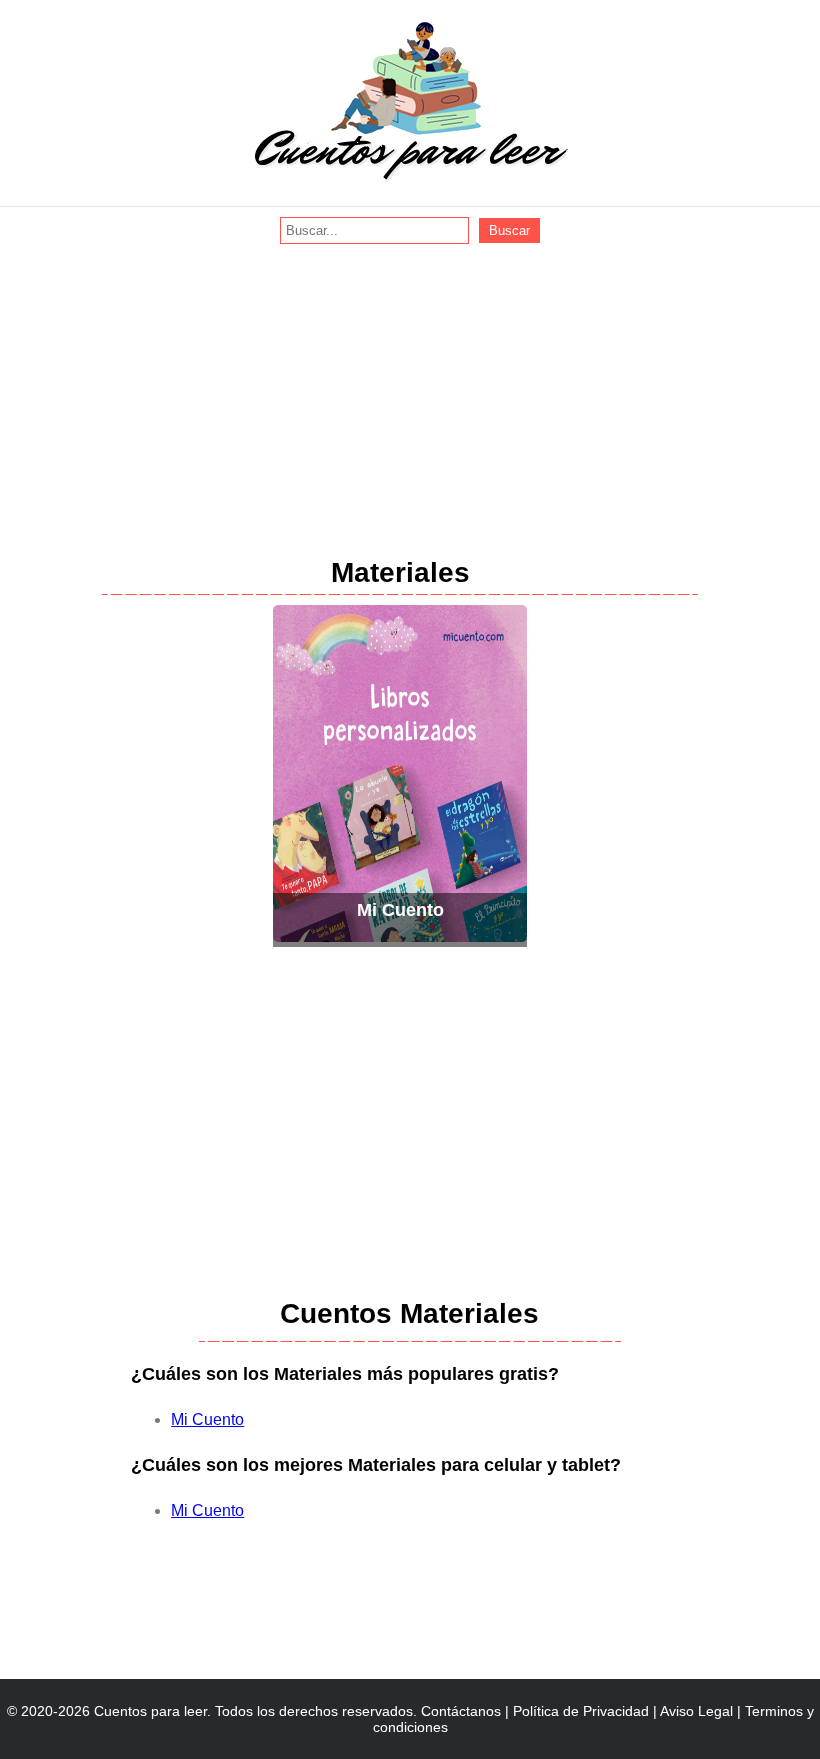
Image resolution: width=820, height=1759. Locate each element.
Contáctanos (461, 1711)
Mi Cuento (207, 1419)
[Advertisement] (410, 394)
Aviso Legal (696, 1711)
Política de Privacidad (581, 1711)
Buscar (509, 230)
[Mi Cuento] (400, 935)
